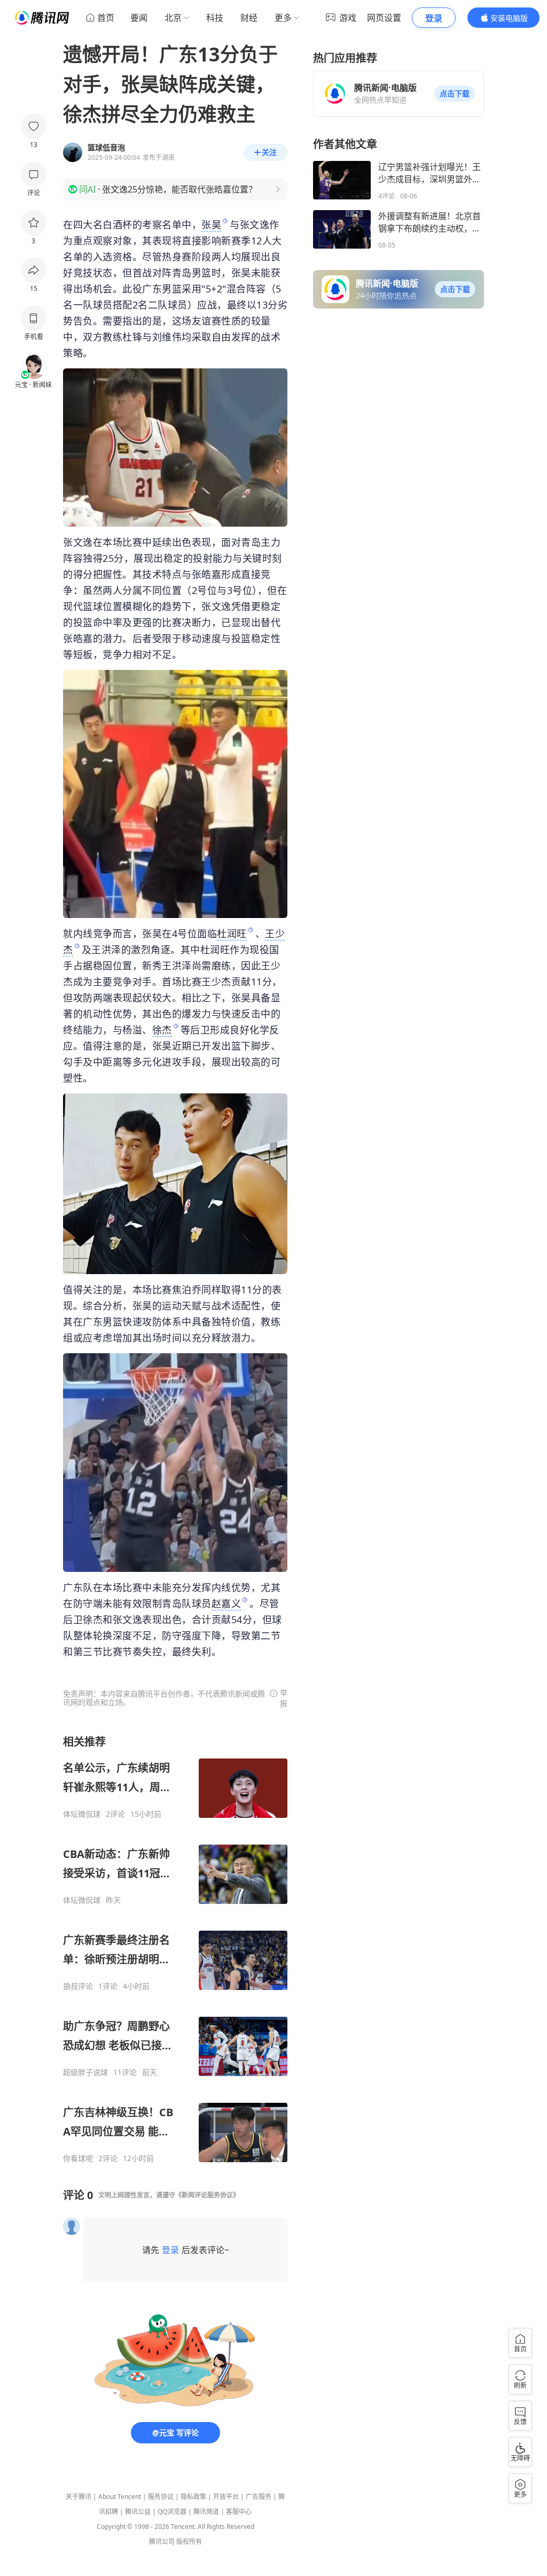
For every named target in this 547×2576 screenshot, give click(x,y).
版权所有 (189, 2542)
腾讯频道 (206, 2512)
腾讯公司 (162, 2542)
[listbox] (175, 1949)
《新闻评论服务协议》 (207, 2195)
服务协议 (161, 2497)
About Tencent (120, 2497)
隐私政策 (193, 2497)
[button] (455, 94)
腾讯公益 (138, 2512)
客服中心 (239, 2512)
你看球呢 (78, 2158)
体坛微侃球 (82, 1814)
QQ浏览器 (172, 2512)
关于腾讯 (79, 2497)
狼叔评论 (78, 1986)
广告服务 (259, 2497)
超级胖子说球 (85, 2072)
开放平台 (226, 2497)
